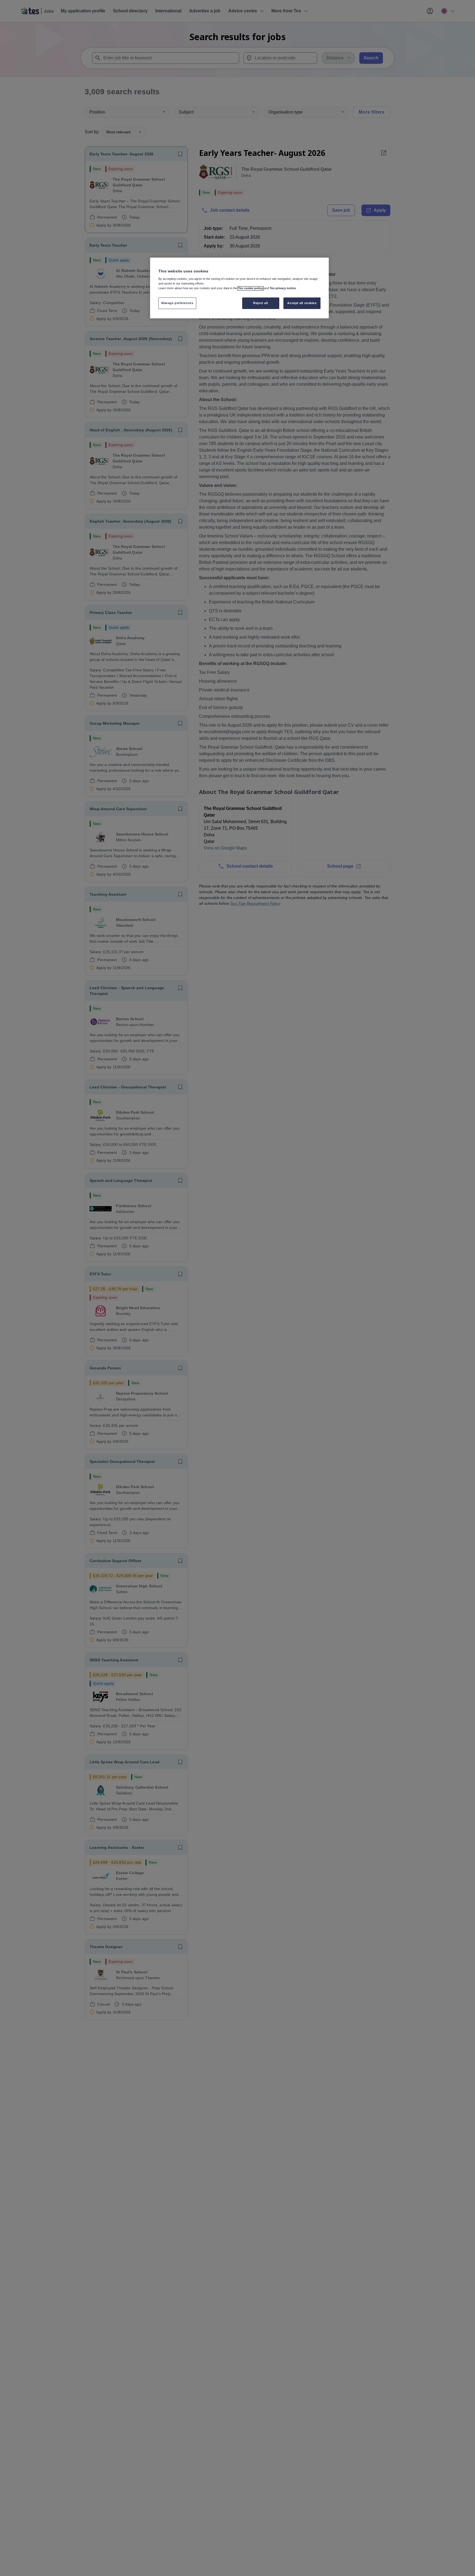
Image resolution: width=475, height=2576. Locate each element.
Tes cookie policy (251, 288)
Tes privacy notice (283, 288)
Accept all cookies (302, 303)
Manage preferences (177, 303)
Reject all (261, 303)
